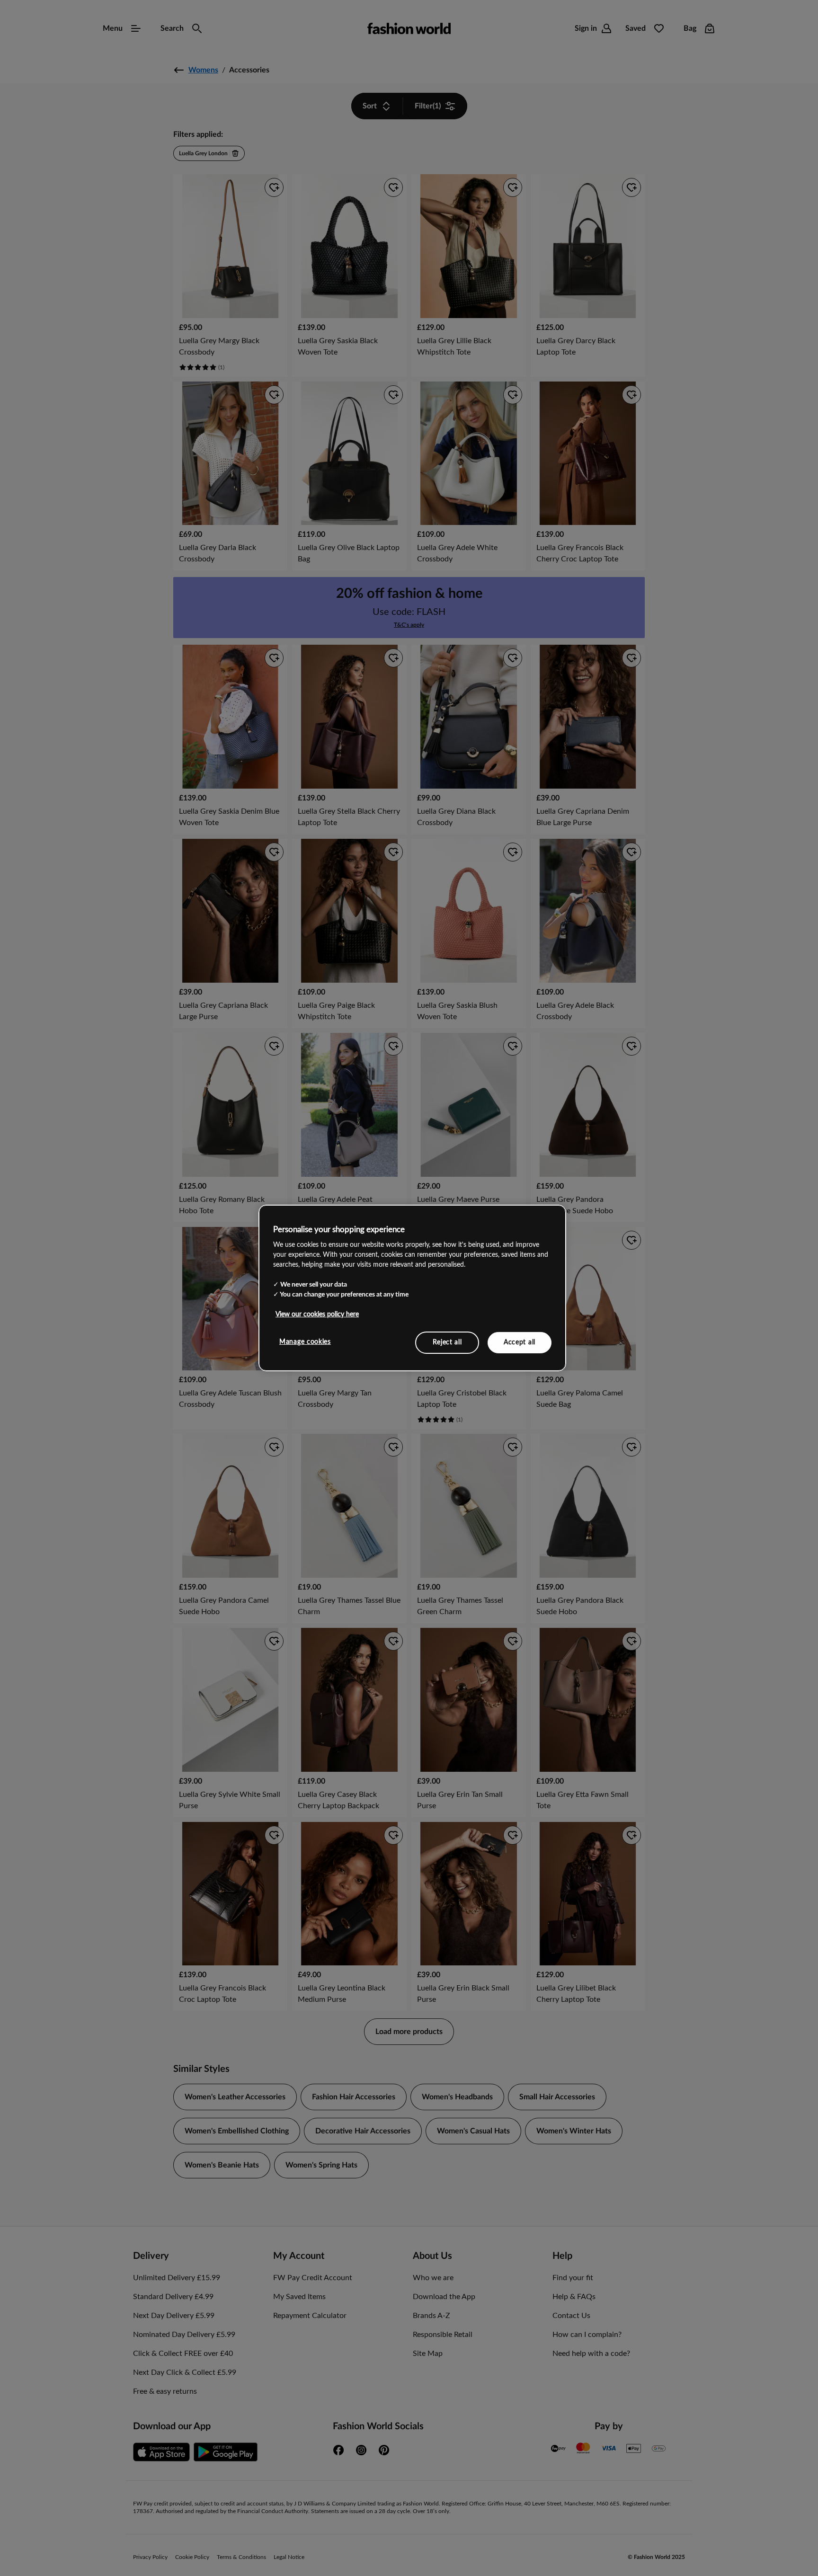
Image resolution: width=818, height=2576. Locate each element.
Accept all (520, 1342)
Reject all (447, 1342)
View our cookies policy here (317, 1314)
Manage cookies (305, 1341)
